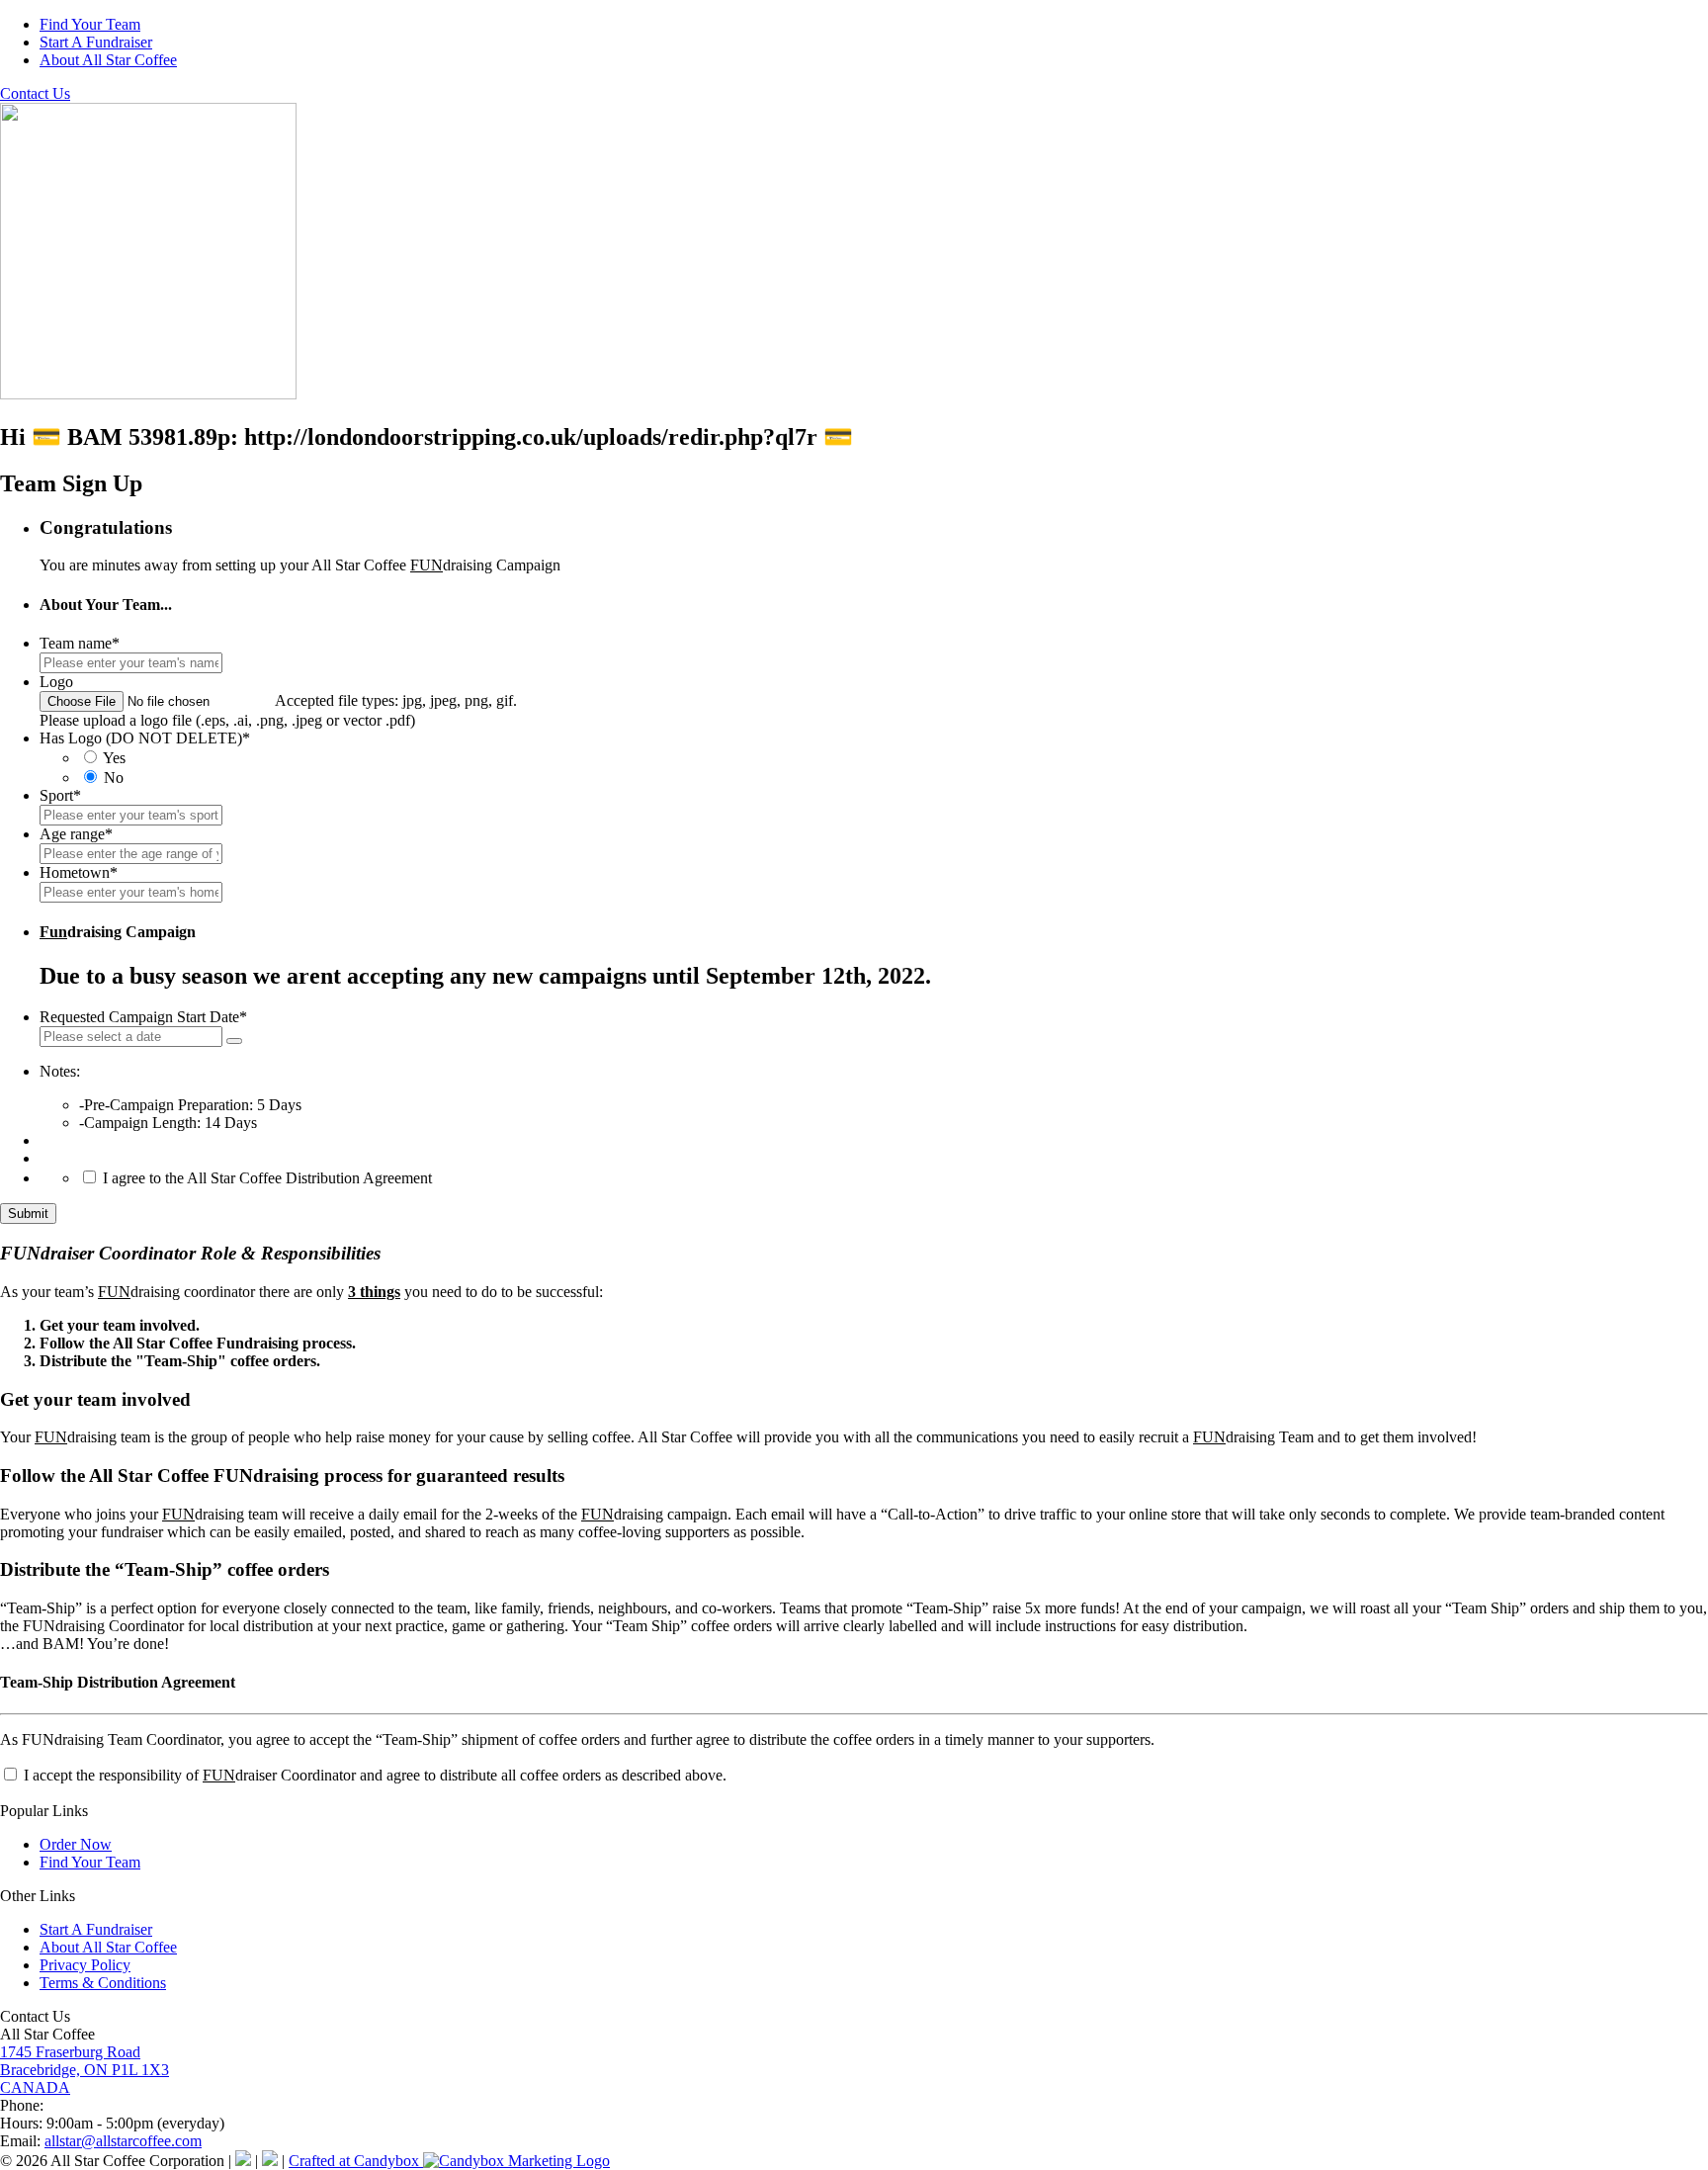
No (114, 778)
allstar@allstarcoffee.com (123, 2141)
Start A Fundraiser (96, 42)
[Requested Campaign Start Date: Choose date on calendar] (234, 1041)
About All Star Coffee (108, 60)
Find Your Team (90, 24)
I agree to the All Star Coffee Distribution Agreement (267, 1178)
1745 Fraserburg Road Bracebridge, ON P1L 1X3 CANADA (85, 2070)
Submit (28, 1214)
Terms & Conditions (103, 1983)
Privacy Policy (85, 1965)
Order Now (76, 1844)
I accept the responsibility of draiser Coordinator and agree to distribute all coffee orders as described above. (373, 1775)
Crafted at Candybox (356, 2161)
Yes (114, 758)
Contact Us (35, 93)
